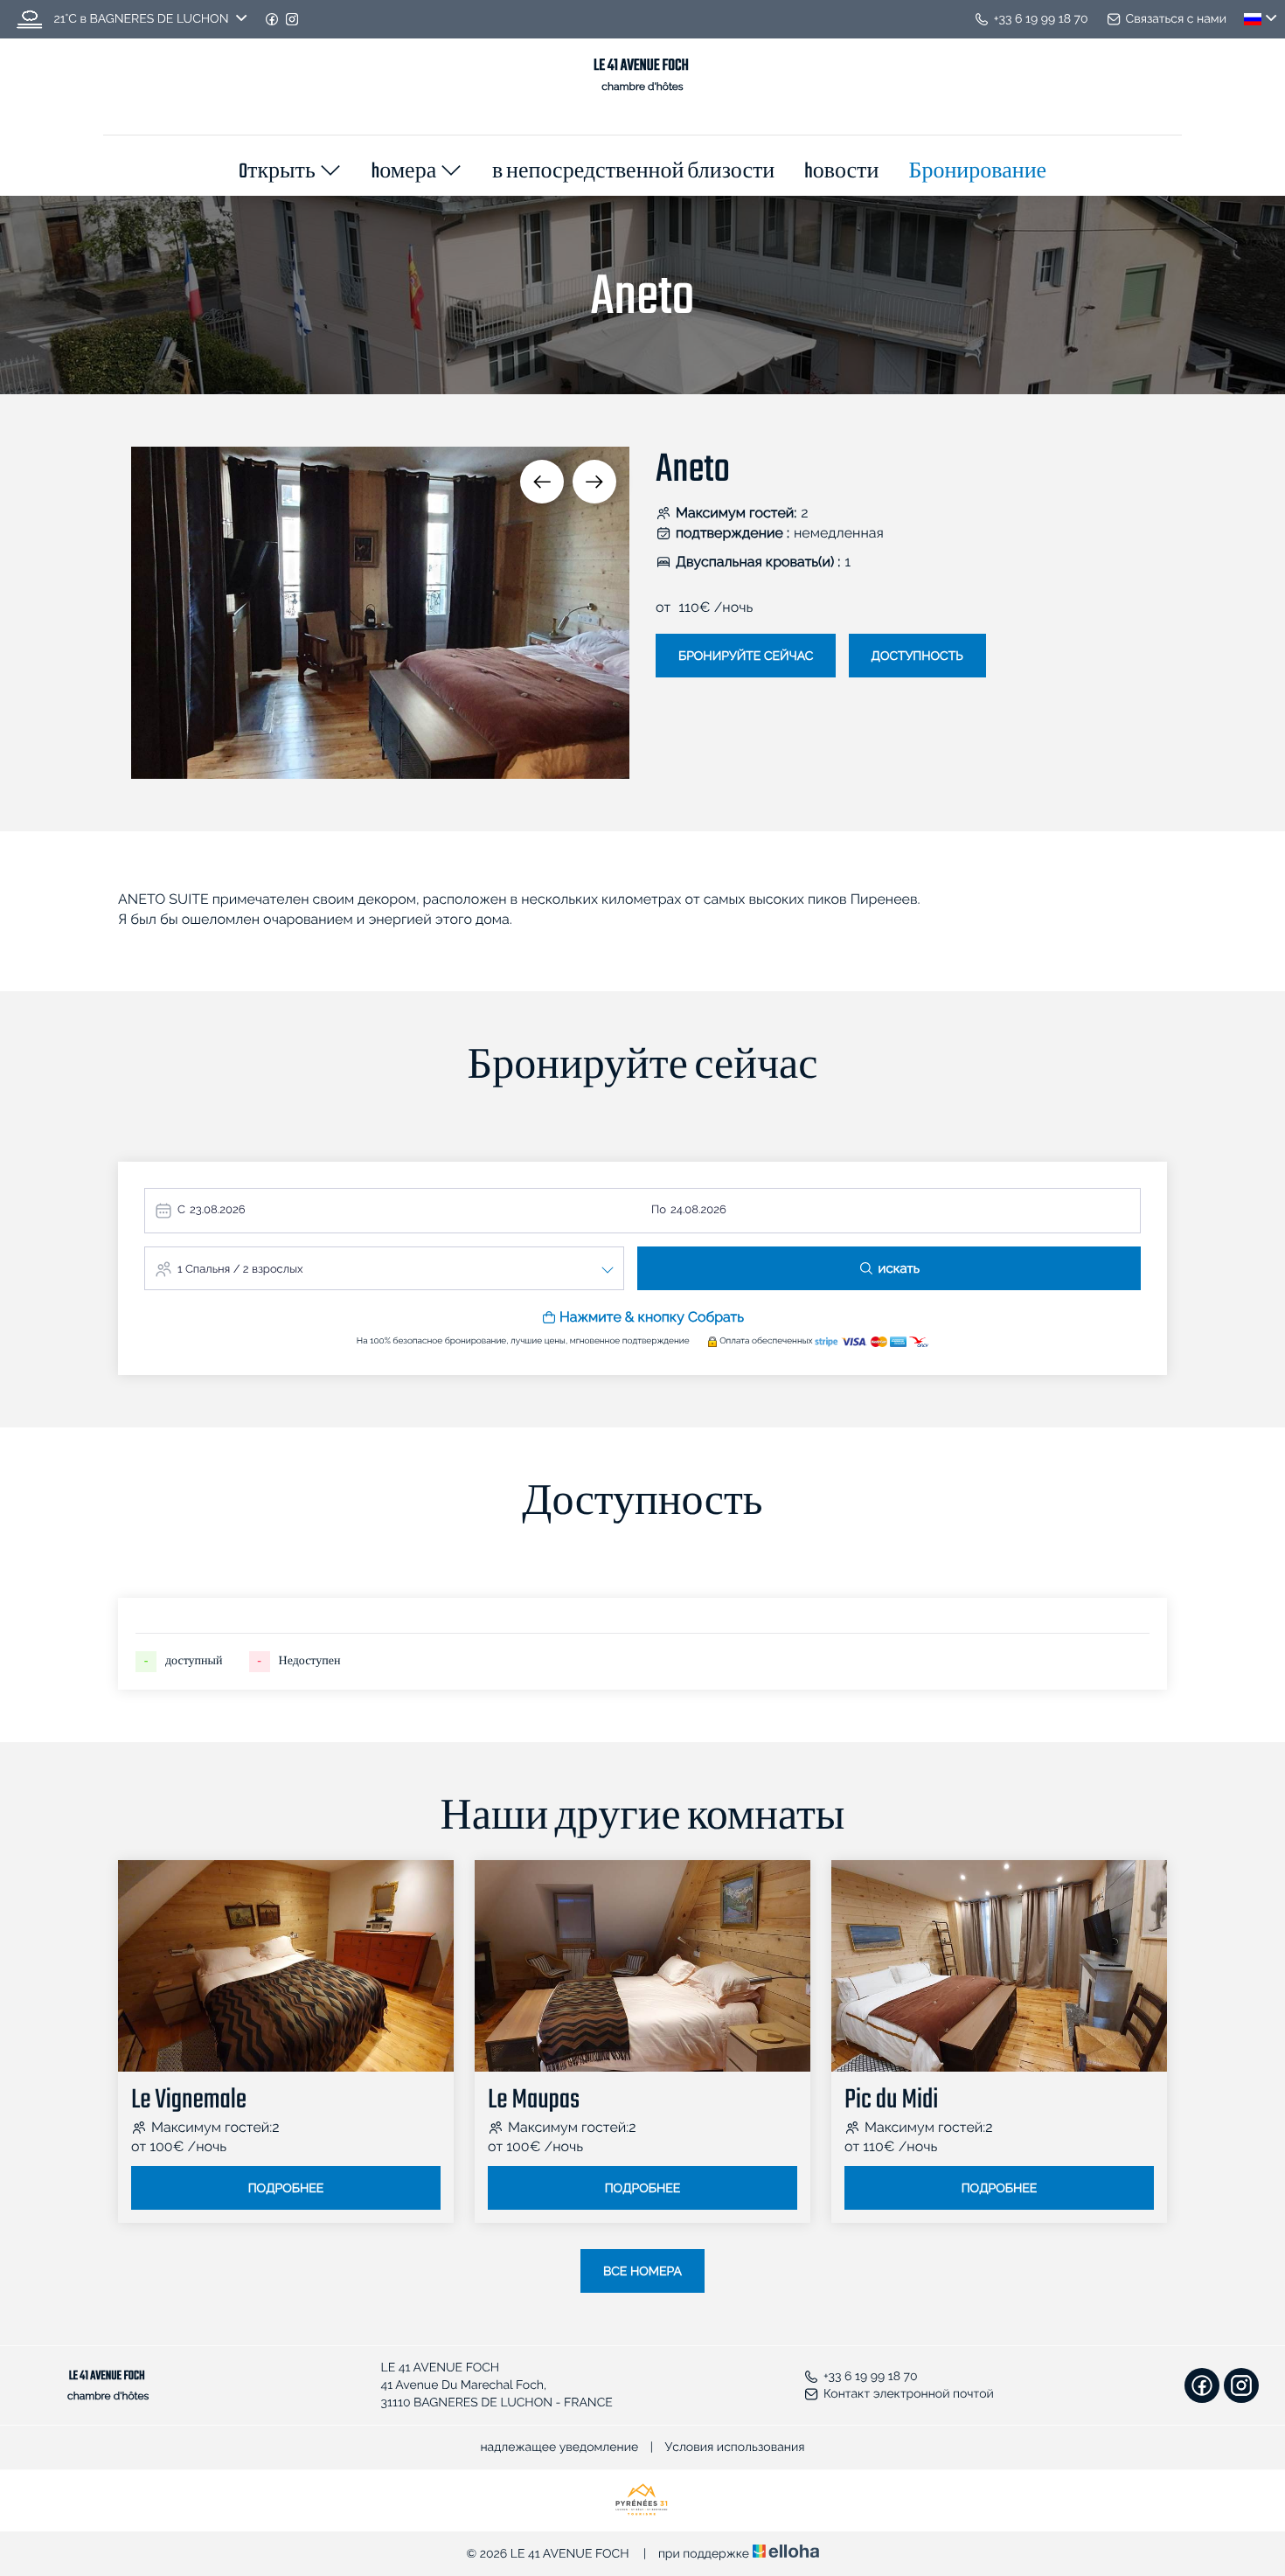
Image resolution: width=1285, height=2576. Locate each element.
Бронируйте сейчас (746, 656)
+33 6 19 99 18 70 (871, 2377)
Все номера (642, 2272)
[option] (380, 613)
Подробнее (286, 2189)
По (659, 1210)
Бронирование (977, 173)
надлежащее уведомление (559, 2448)
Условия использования (735, 2448)
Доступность (917, 656)
